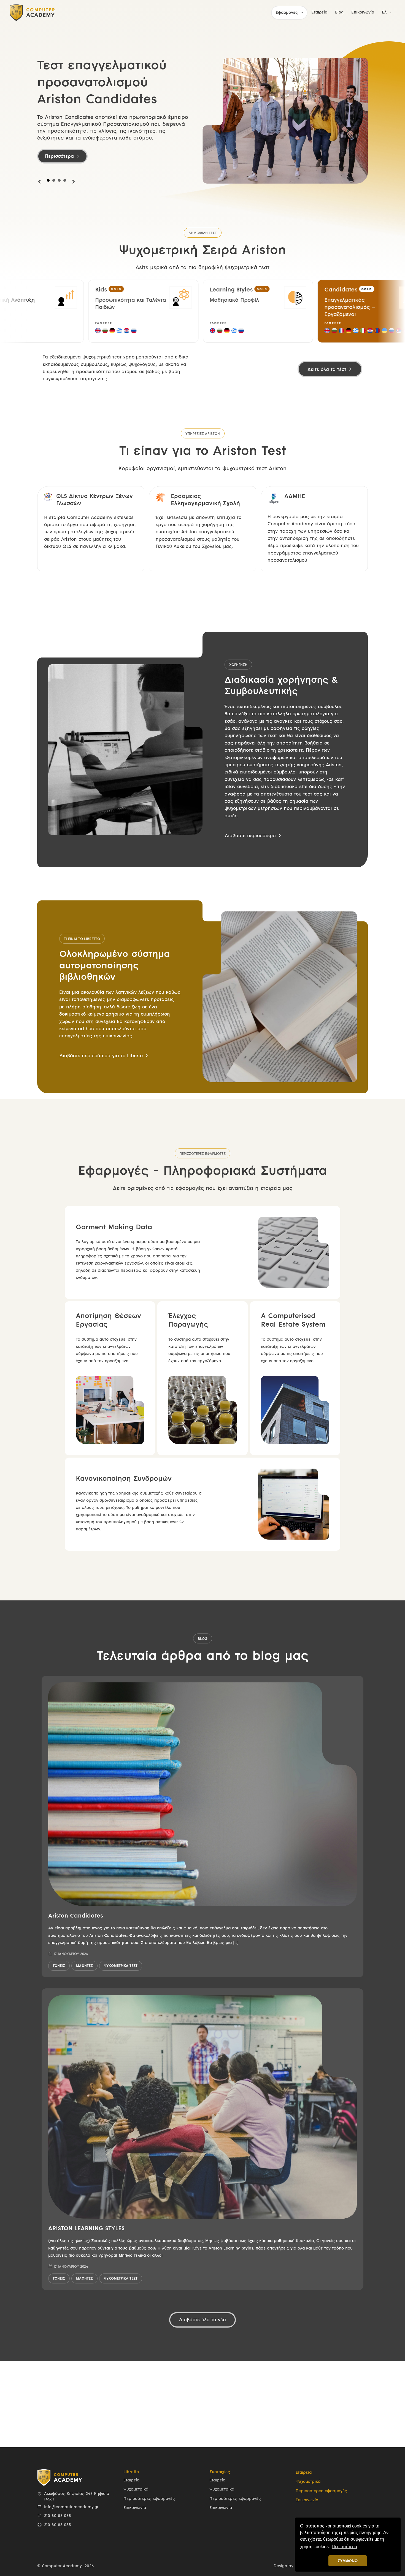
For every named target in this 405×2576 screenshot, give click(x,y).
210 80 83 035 (57, 2516)
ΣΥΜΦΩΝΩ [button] (348, 2561)
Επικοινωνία (135, 2508)
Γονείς (59, 1966)
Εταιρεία (131, 2480)
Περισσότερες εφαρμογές (149, 2499)
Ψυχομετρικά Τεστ (121, 1966)
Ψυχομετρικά (136, 2490)
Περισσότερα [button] (344, 2547)
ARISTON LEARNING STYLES (86, 2229)
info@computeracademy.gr (71, 2507)
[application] (300, 13)
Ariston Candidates (76, 1916)
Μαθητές (84, 1966)
